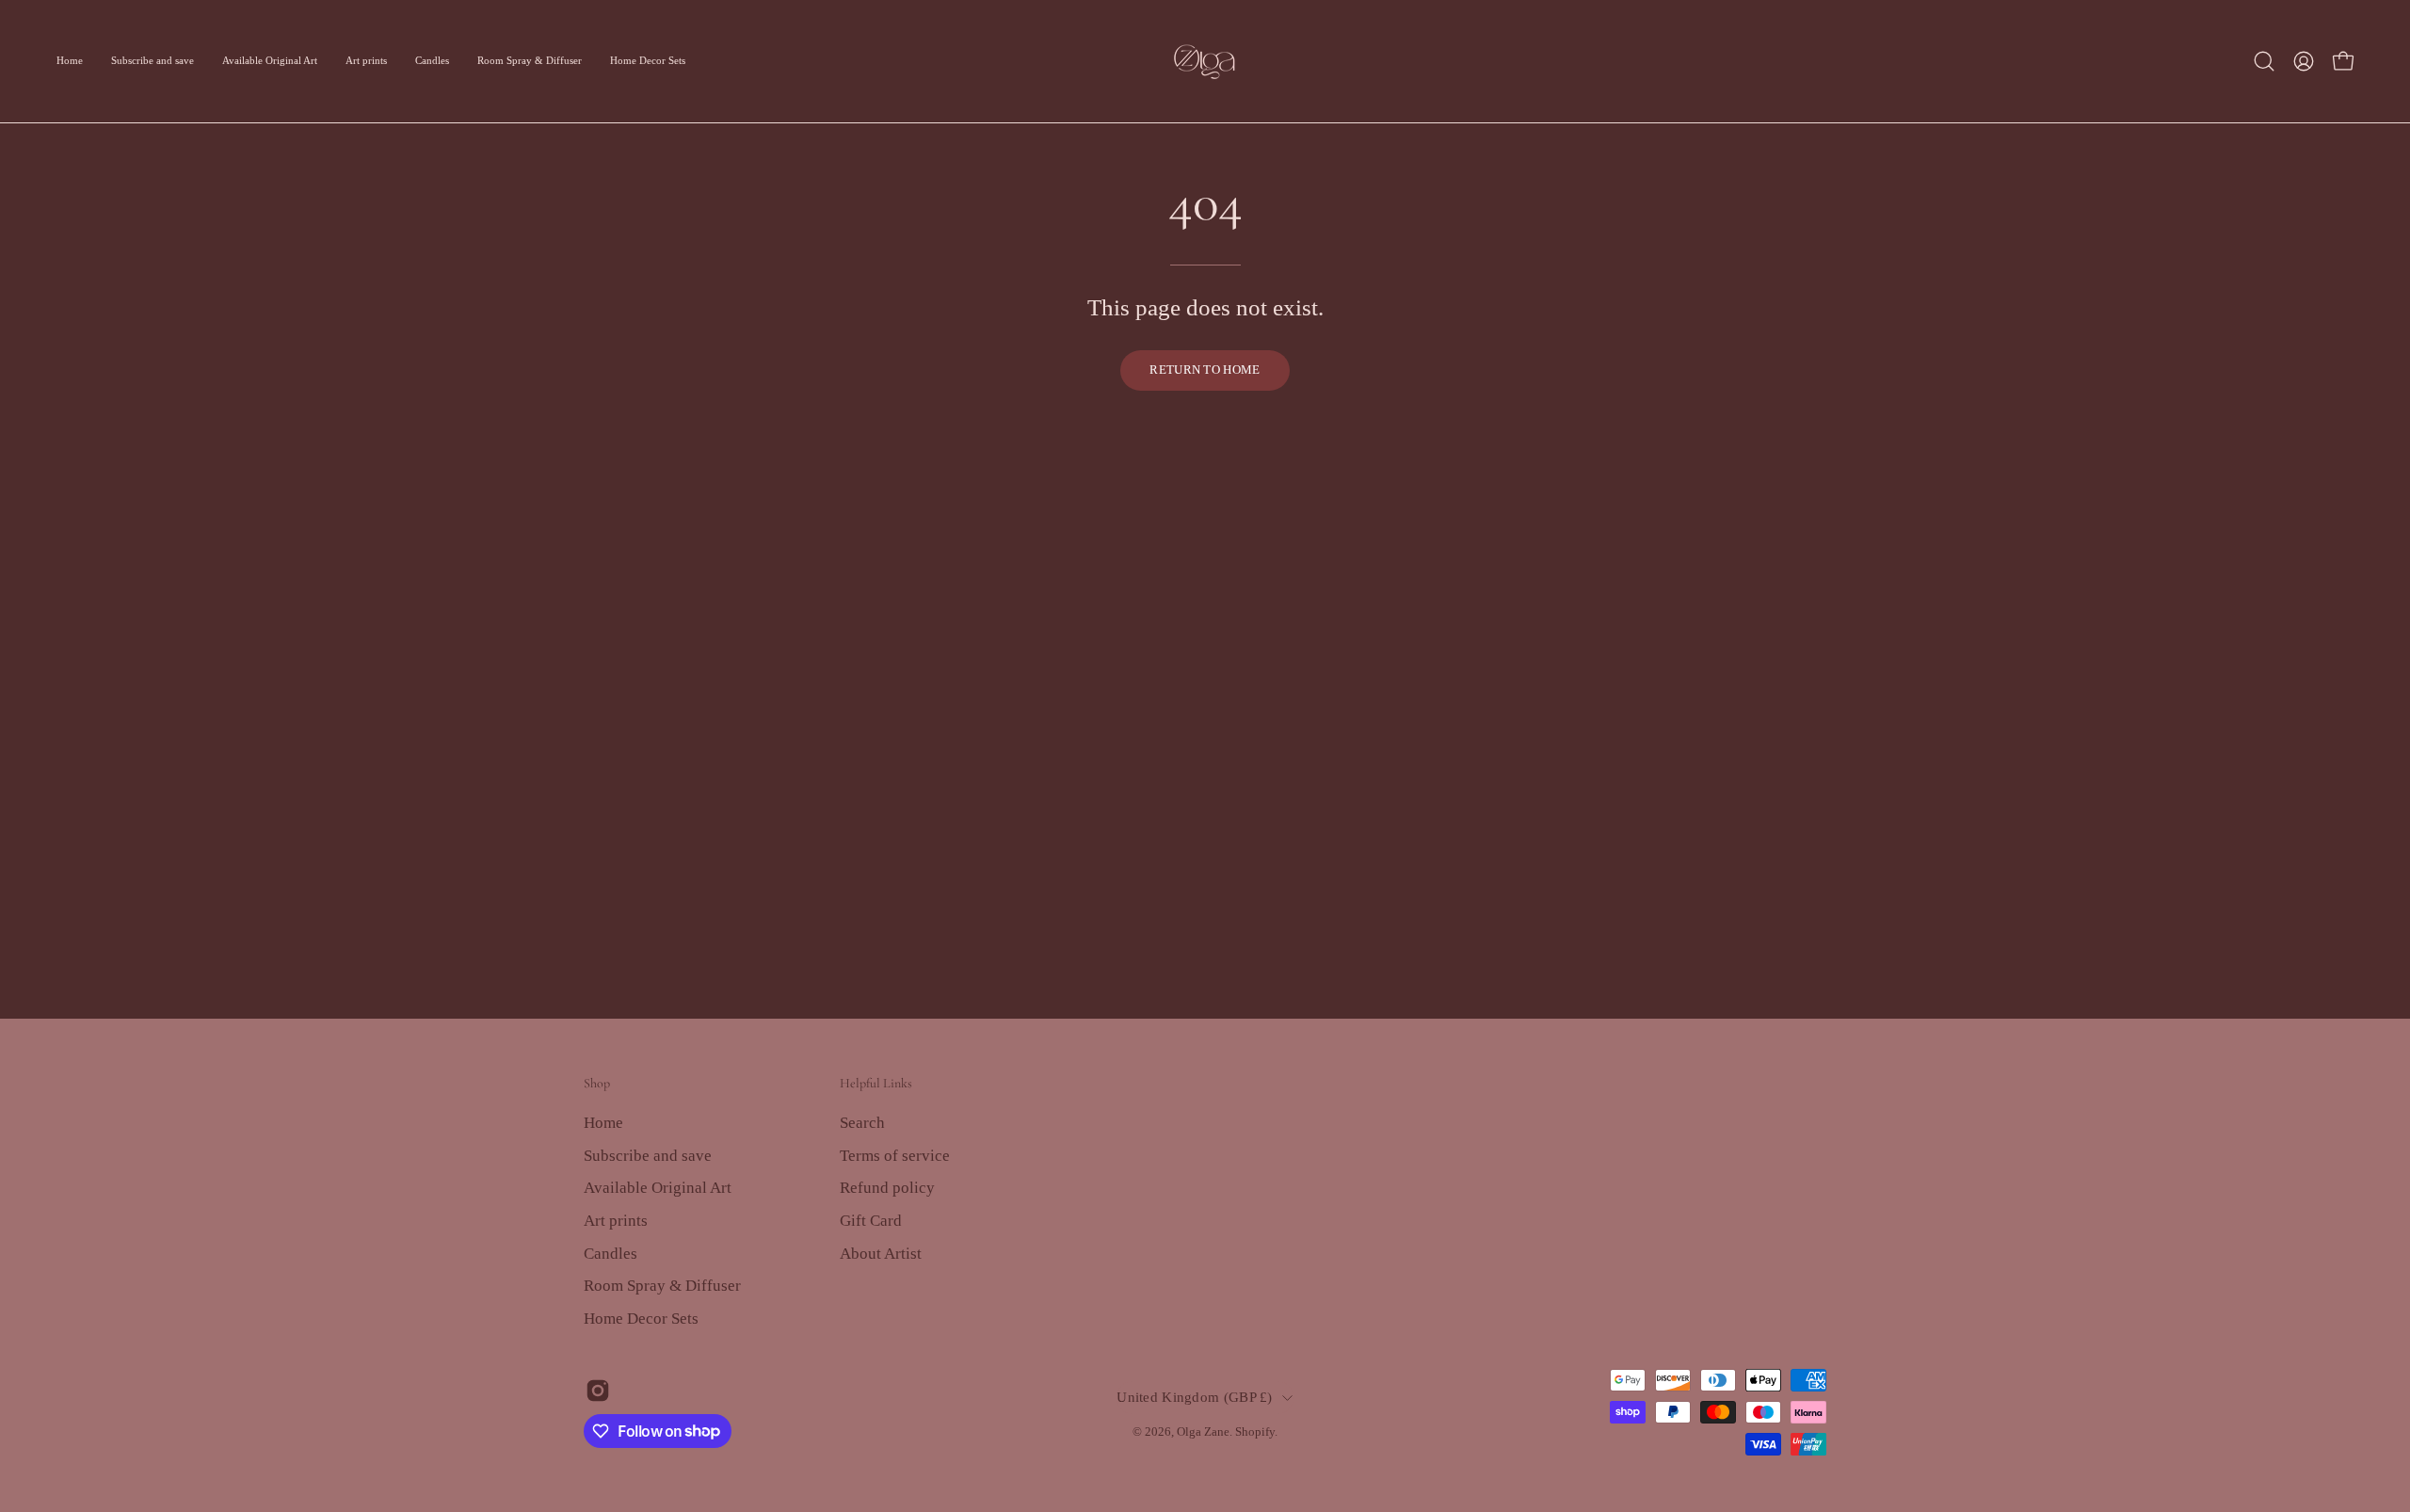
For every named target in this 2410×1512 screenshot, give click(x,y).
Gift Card (871, 1220)
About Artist (881, 1253)
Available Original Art (658, 1188)
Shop (597, 1083)
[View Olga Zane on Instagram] (598, 1391)
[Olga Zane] (1205, 61)
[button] (2264, 61)
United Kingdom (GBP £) (1194, 1397)
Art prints (616, 1220)
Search (862, 1123)
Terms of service (895, 1155)
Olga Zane (1203, 1432)
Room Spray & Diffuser (662, 1286)
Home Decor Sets (641, 1318)
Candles (611, 1253)
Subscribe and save (648, 1155)
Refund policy (887, 1188)
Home (603, 1123)
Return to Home (1205, 370)
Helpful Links (876, 1083)
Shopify (1255, 1432)
